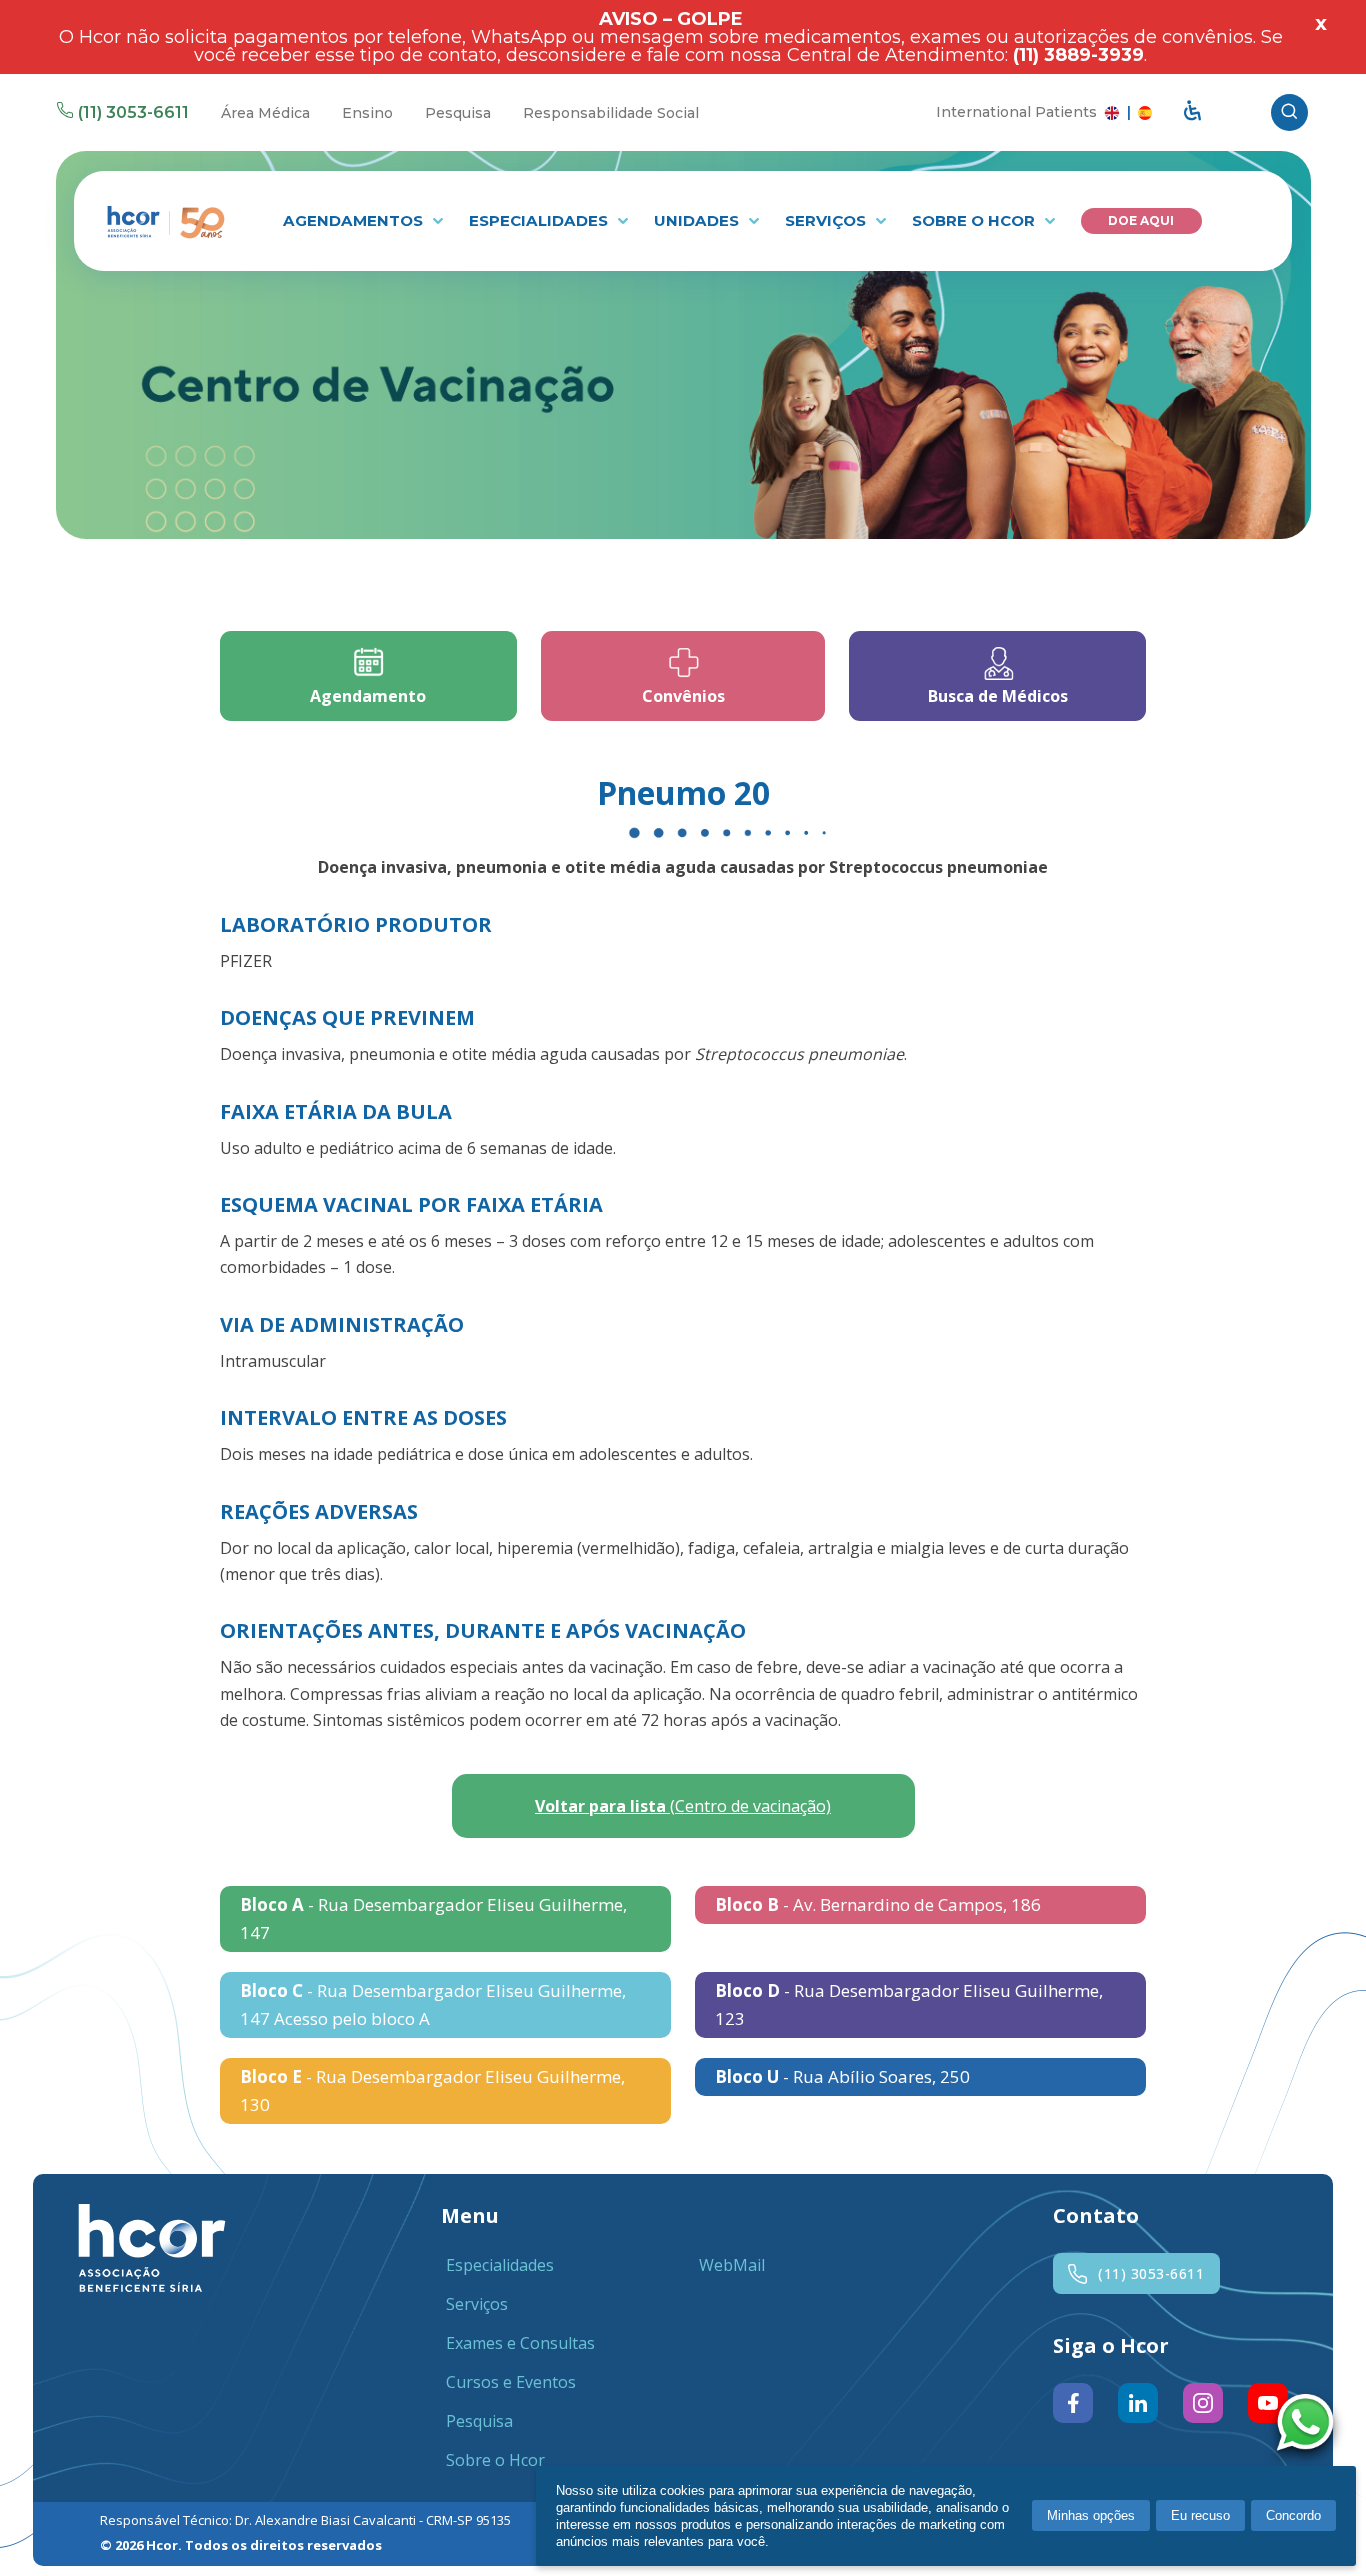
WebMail (732, 2265)
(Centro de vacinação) (683, 1806)
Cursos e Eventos (511, 2382)
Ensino (367, 113)
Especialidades (540, 220)
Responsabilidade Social (611, 113)
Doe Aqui (1141, 220)
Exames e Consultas (520, 2343)
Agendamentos (355, 220)
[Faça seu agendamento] (1310, 2425)
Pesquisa (458, 113)
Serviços (827, 220)
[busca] (1289, 112)
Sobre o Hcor (975, 220)
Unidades (698, 220)
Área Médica (265, 113)
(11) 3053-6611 (133, 112)
